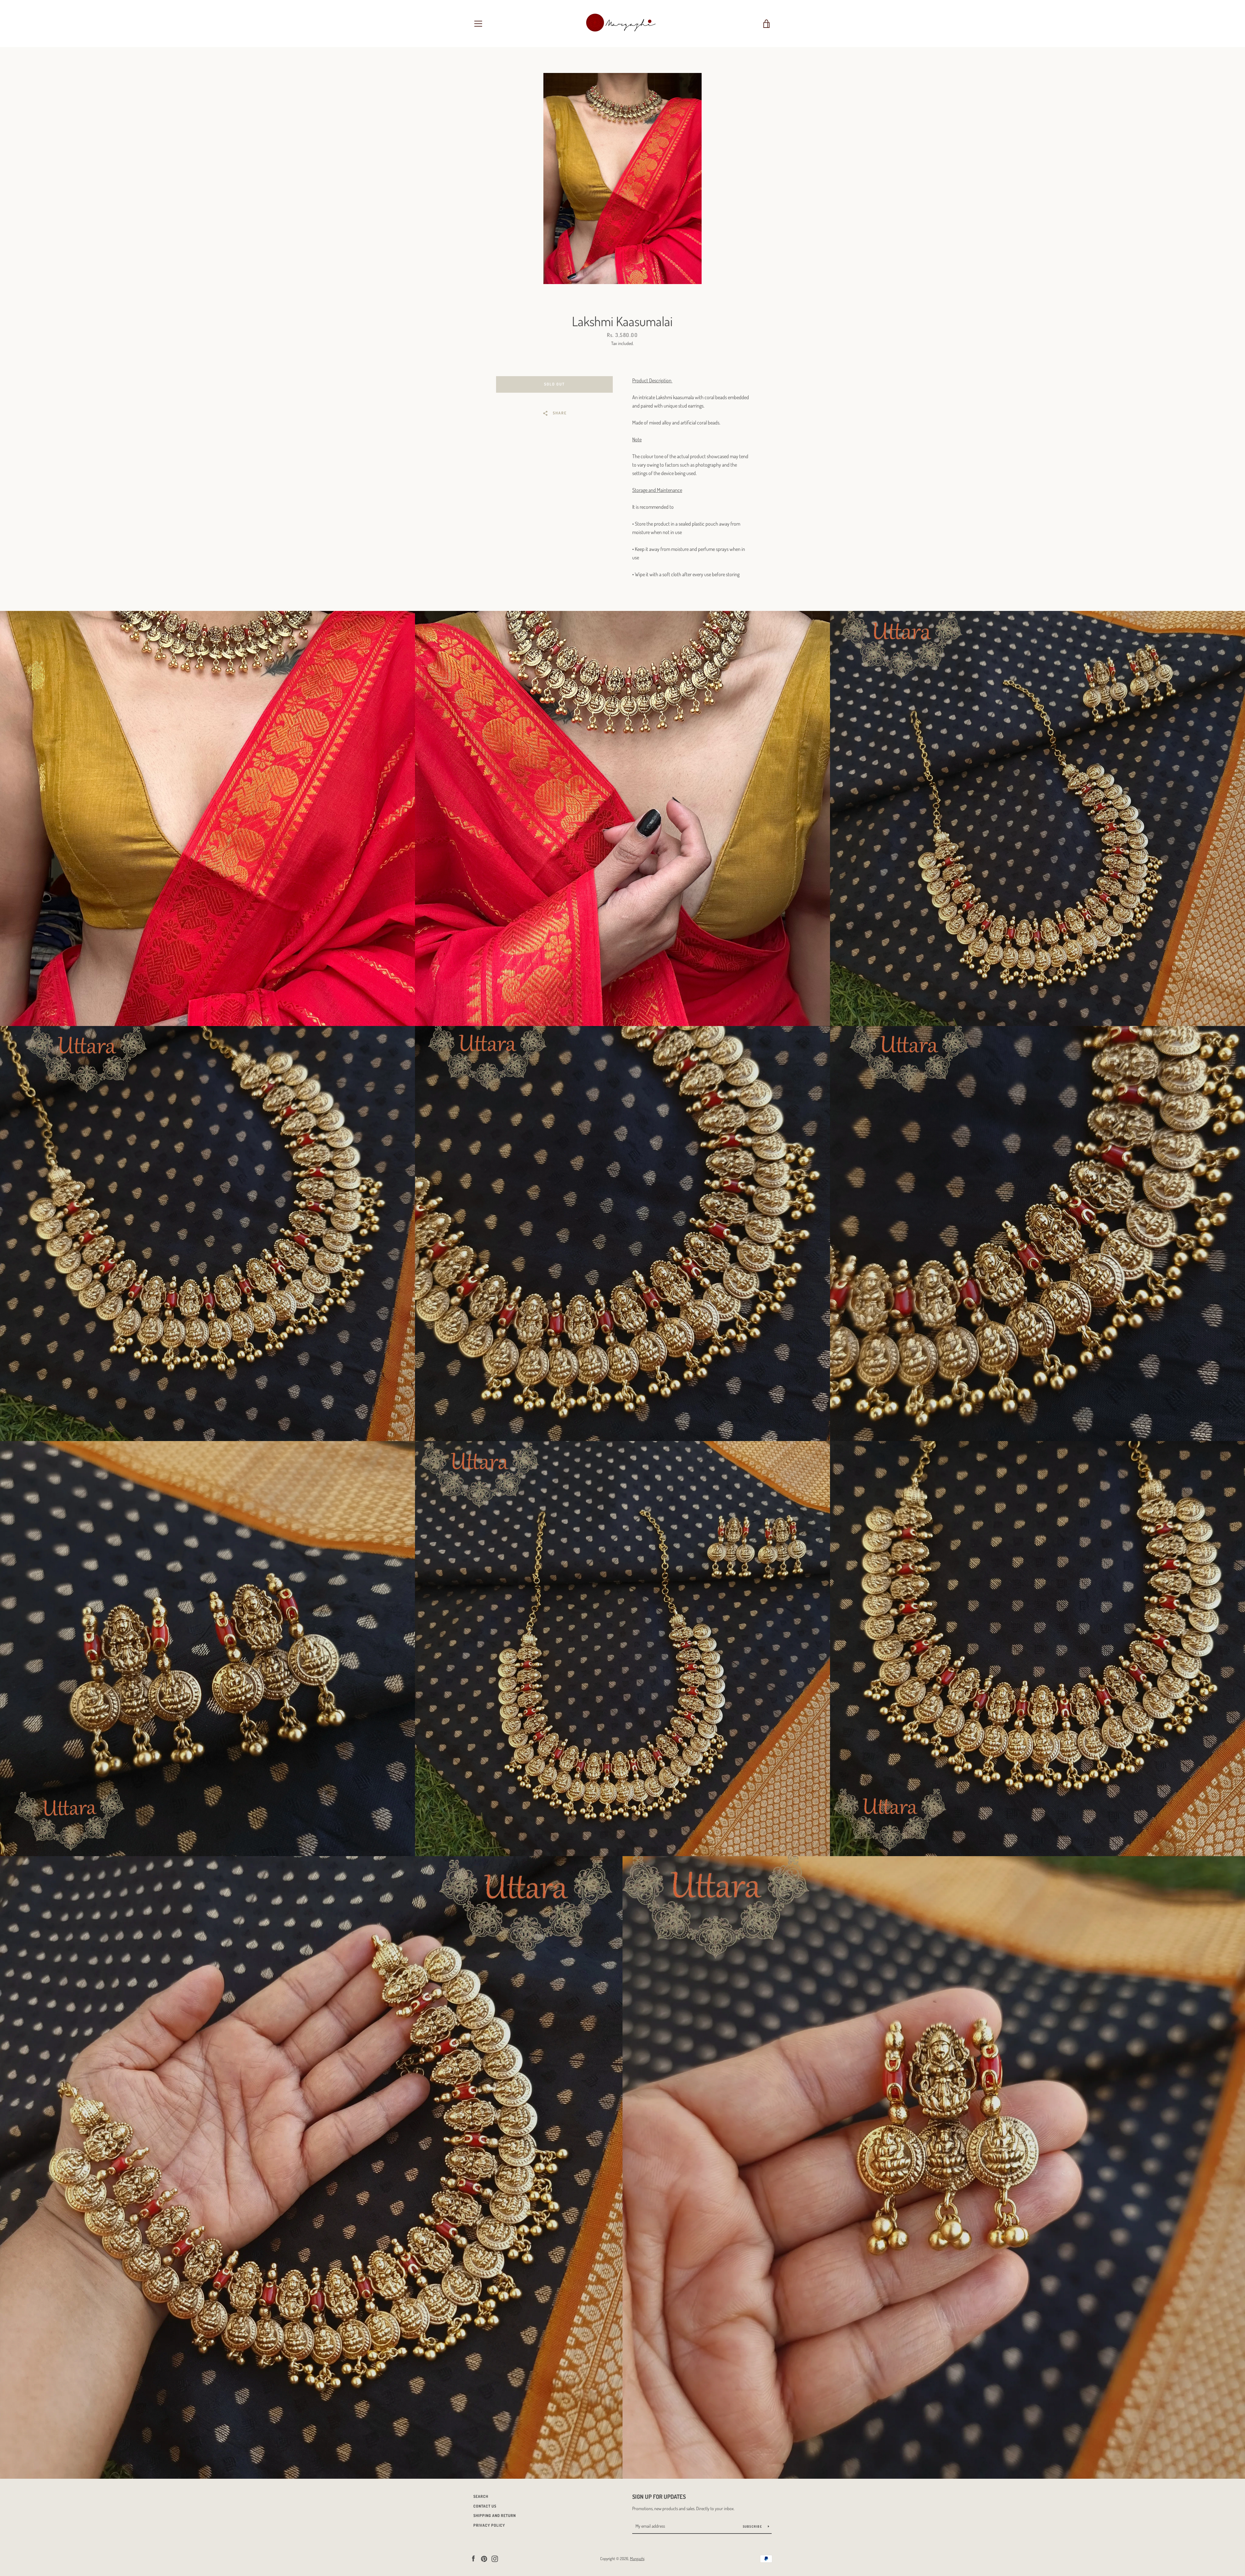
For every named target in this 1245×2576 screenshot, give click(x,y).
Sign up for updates (659, 2497)
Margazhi (637, 2558)
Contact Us (485, 2506)
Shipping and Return (495, 2516)
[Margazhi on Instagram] (495, 2558)
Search (481, 2496)
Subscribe (753, 2526)
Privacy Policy (489, 2525)
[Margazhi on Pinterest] (484, 2558)
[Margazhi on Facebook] (473, 2558)
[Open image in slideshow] (622, 179)
